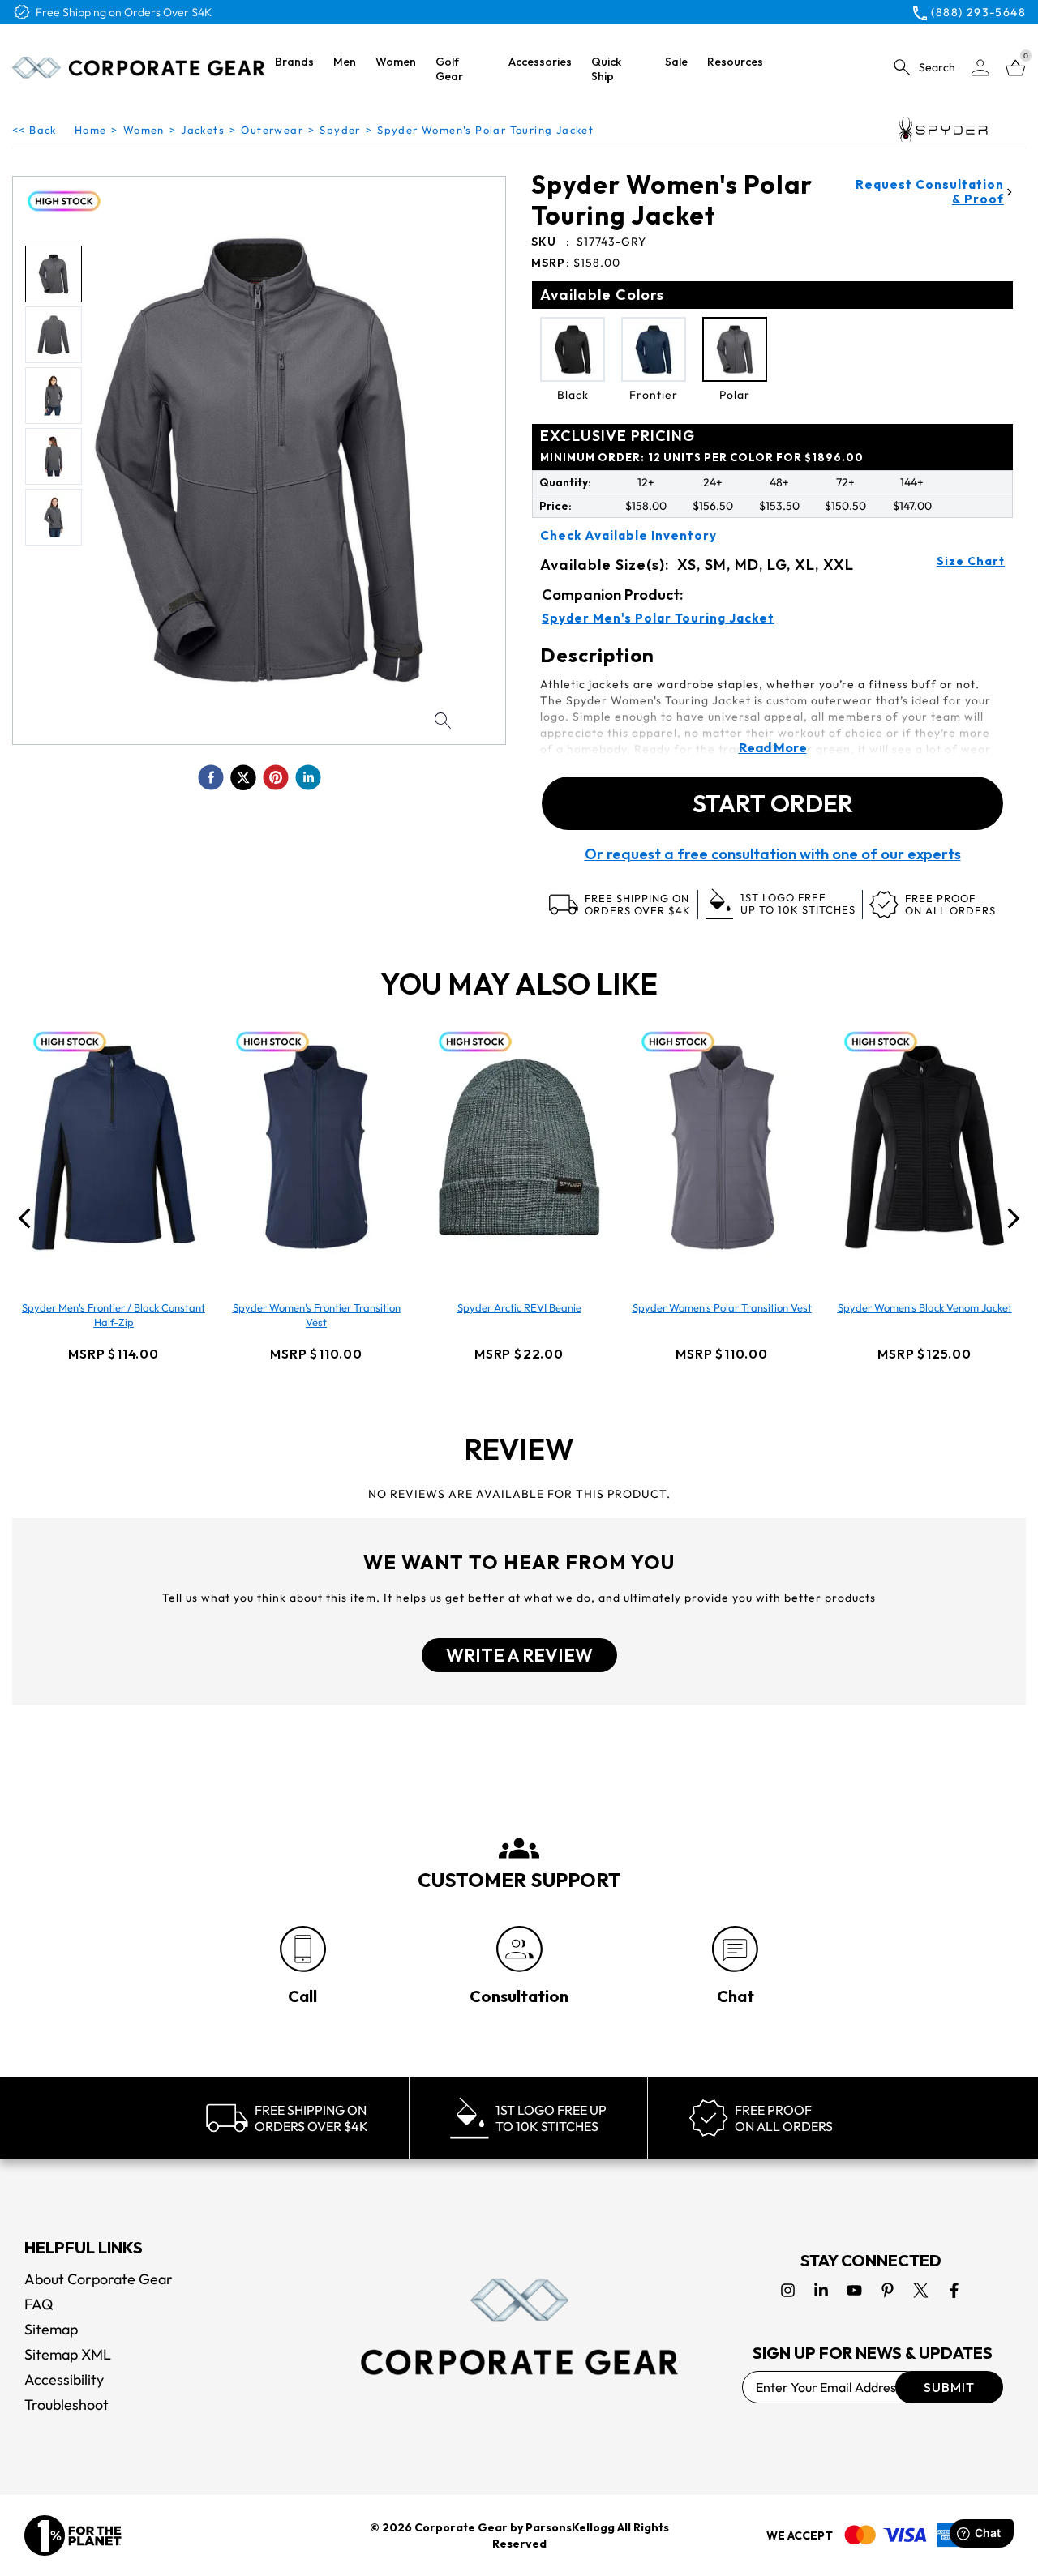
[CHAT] (735, 1949)
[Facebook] (954, 2290)
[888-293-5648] (303, 1949)
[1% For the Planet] (73, 2535)
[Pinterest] (888, 2290)
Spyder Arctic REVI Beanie (519, 1307)
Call (302, 1996)
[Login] (980, 68)
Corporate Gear (461, 2527)
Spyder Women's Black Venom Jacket (925, 1307)
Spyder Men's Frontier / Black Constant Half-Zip (114, 1315)
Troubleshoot (66, 2405)
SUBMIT (949, 2387)
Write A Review (519, 1655)
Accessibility (64, 2379)
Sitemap (51, 2329)
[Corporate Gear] (519, 2327)
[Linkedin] (821, 2290)
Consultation (519, 1996)
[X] (921, 2290)
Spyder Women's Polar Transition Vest (722, 1307)
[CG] (139, 68)
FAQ (39, 2304)
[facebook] (211, 777)
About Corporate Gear (99, 2279)
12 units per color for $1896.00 (702, 457)
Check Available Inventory (628, 536)
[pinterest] (276, 777)
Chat (736, 1996)
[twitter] (243, 777)
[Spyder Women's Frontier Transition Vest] (316, 1147)
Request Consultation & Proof (930, 192)
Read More (773, 747)
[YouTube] (854, 2290)
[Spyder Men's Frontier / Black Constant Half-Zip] (114, 1147)
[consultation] (519, 1949)
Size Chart (971, 561)
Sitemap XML (68, 2354)
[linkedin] (308, 777)
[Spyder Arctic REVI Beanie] (519, 1147)
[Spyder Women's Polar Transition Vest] (722, 1147)
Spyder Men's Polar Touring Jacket (658, 618)
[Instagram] (788, 2290)
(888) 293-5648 (978, 12)
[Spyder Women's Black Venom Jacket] (924, 1147)
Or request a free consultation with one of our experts (773, 854)
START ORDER (773, 803)
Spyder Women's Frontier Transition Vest (317, 1315)
